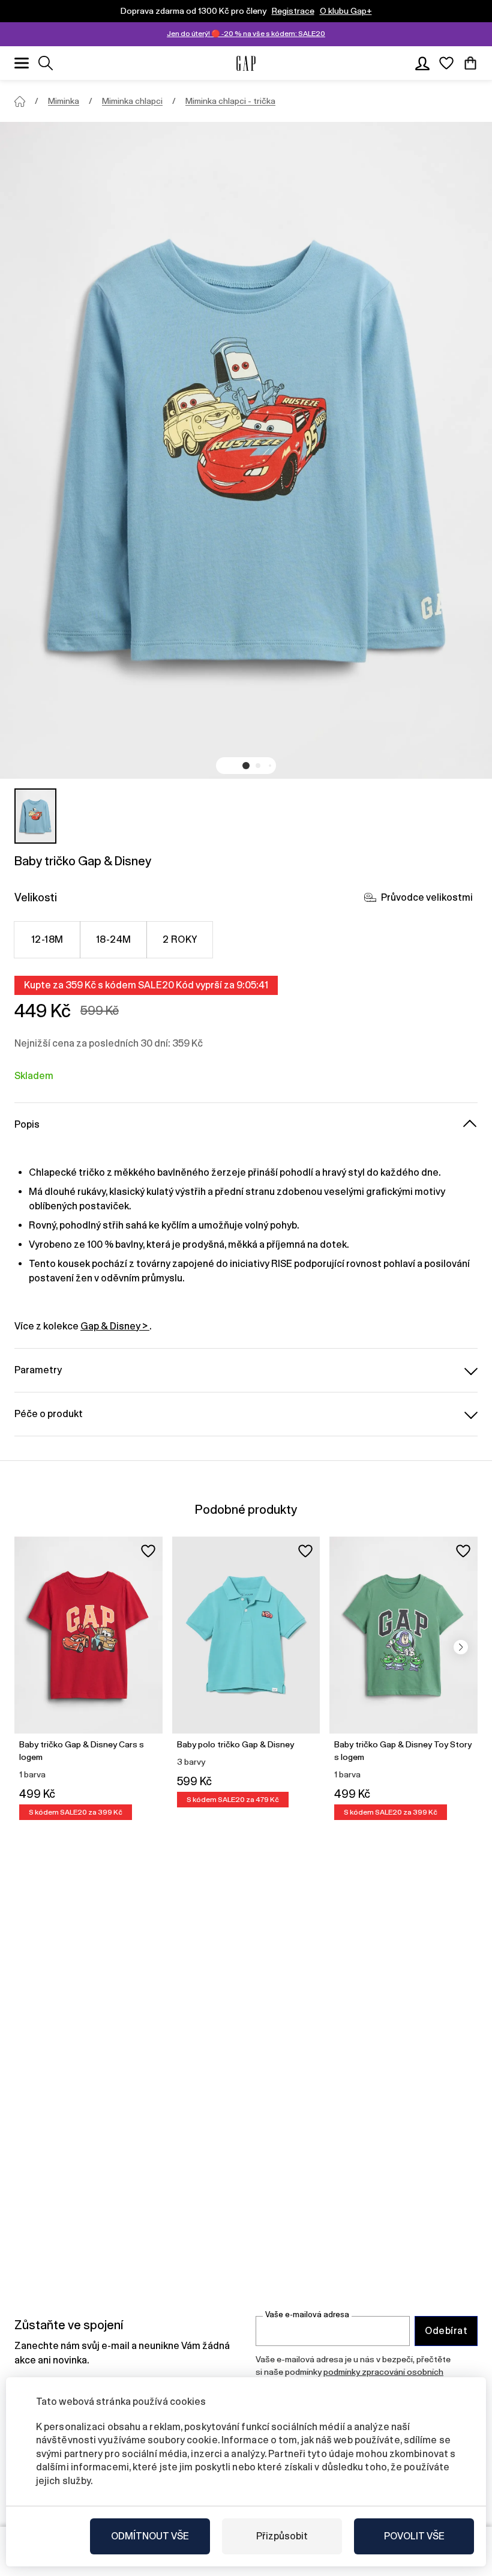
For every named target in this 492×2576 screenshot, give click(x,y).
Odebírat (446, 2331)
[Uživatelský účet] (422, 63)
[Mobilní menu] (22, 63)
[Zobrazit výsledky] (46, 63)
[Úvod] (20, 101)
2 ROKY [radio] (180, 939)
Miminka (64, 101)
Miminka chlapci (132, 101)
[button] (246, 766)
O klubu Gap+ (346, 11)
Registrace (293, 11)
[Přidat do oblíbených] (148, 1551)
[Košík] (470, 63)
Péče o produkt (49, 1414)
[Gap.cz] (246, 63)
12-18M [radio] (47, 939)
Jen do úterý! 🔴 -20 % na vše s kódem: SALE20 (246, 34)
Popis (27, 1124)
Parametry (38, 1370)
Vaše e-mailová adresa (307, 2314)
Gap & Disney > (115, 1326)
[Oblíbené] (446, 63)
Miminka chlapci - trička (230, 101)
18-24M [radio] (114, 939)
